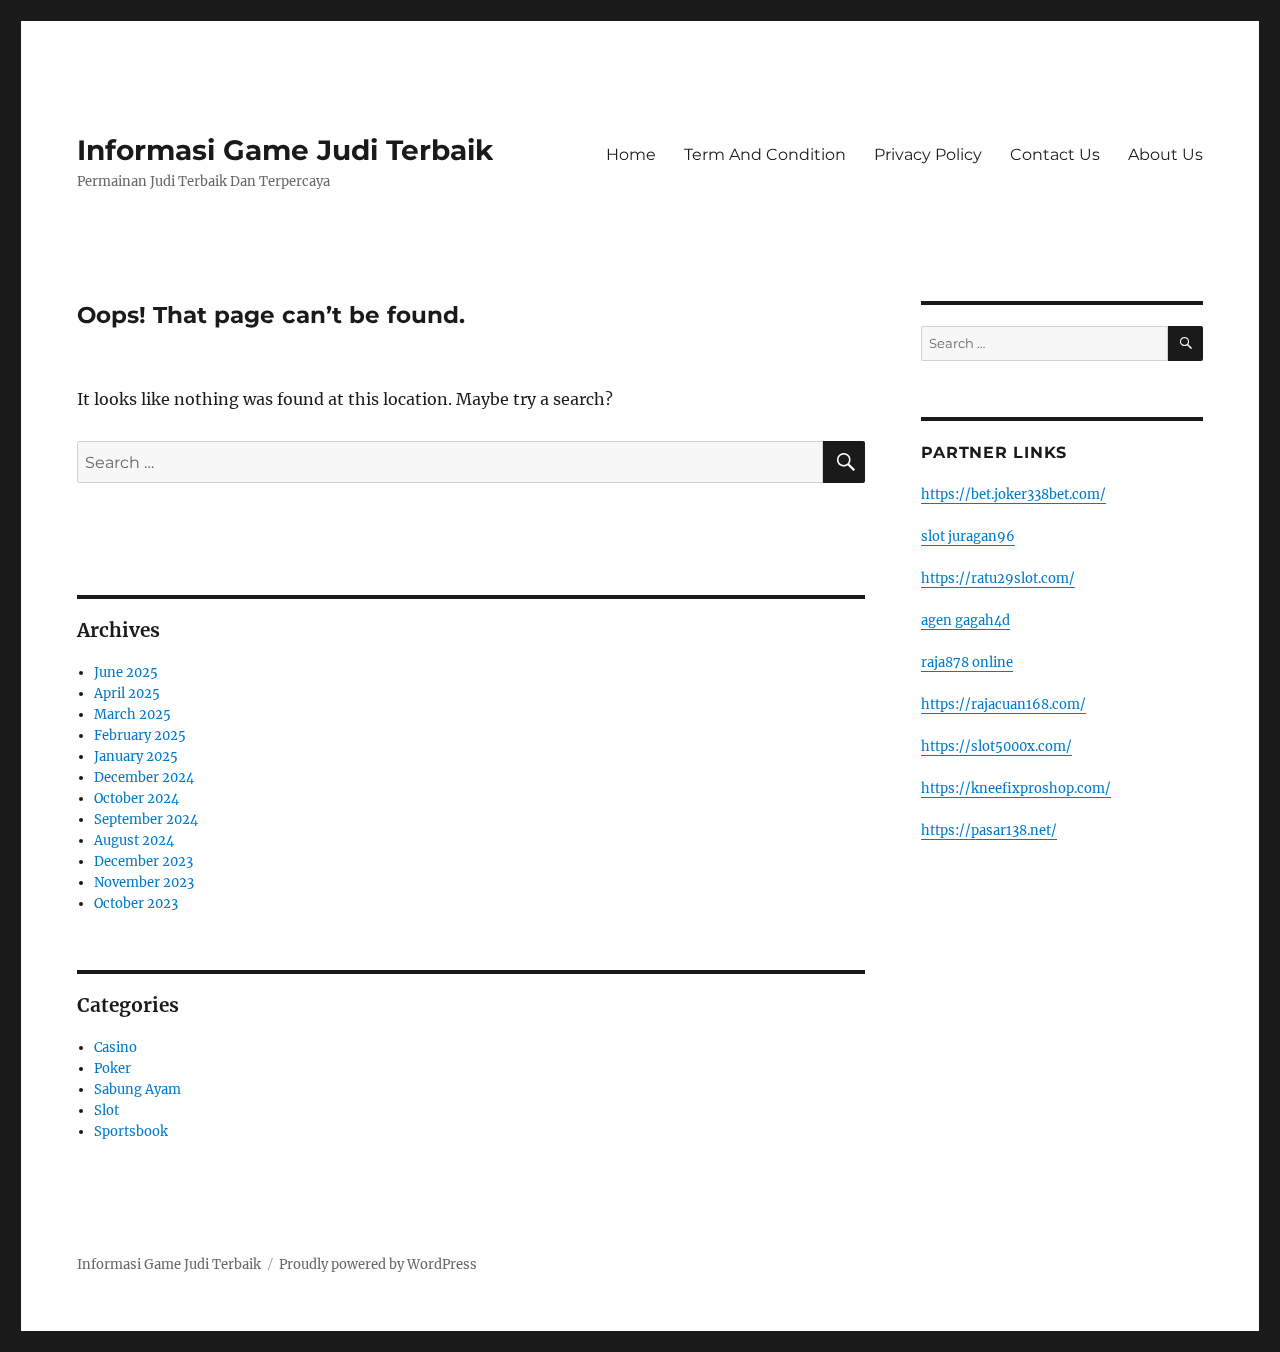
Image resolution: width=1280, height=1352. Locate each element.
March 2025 (132, 714)
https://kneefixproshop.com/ (1016, 788)
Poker (112, 1068)
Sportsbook (131, 1131)
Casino (115, 1047)
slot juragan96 (968, 536)
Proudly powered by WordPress (378, 1264)
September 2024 (146, 819)
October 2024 (136, 798)
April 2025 (127, 693)
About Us (1165, 154)
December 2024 (144, 777)
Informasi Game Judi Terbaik (285, 150)
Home (631, 154)
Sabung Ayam (137, 1089)
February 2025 (140, 735)
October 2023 (136, 903)
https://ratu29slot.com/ (998, 578)
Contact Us (1055, 154)
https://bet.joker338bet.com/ (1013, 494)
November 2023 (144, 882)
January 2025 (136, 756)
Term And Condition (765, 154)
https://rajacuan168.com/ (1003, 704)
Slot (106, 1110)
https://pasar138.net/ (989, 830)
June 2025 (126, 672)
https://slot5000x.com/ (996, 746)
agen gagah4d (965, 620)
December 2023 (143, 861)
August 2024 (134, 840)
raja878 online (967, 662)
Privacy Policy (928, 154)
